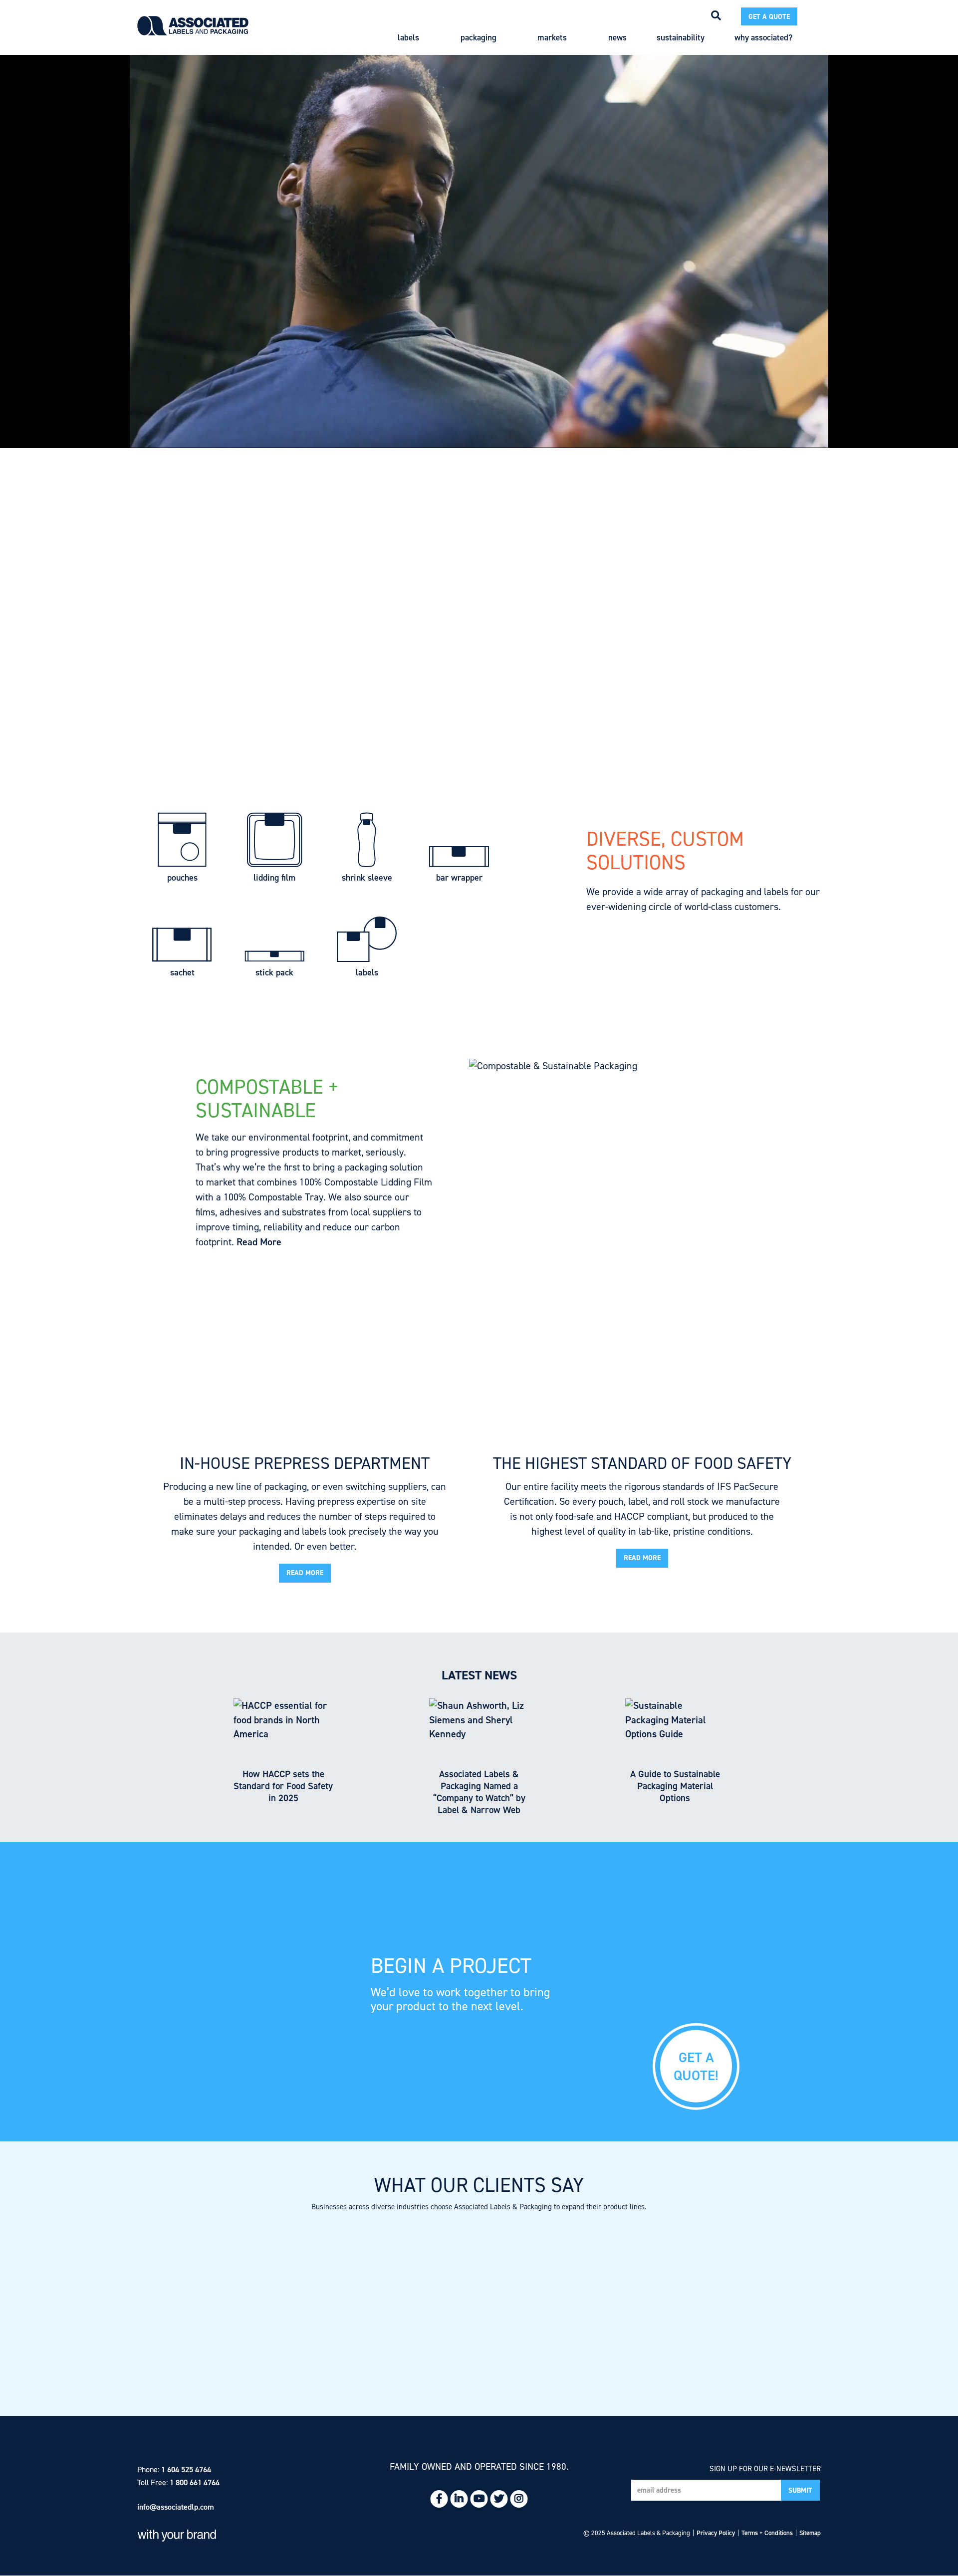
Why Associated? (763, 38)
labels (367, 967)
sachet (182, 967)
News (617, 38)
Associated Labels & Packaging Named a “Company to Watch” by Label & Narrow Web (479, 1792)
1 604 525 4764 (186, 2469)
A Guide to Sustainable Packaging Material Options (675, 1786)
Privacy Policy (716, 2533)
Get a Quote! (696, 2066)
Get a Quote (769, 17)
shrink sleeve (367, 872)
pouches (182, 872)
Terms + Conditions (767, 2533)
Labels (408, 38)
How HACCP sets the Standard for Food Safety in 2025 (283, 1786)
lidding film (274, 872)
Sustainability (681, 38)
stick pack (274, 967)
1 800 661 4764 (195, 2482)
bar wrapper (459, 872)
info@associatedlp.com (176, 2507)
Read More (259, 1242)
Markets (552, 38)
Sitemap (810, 2533)
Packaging (479, 38)
